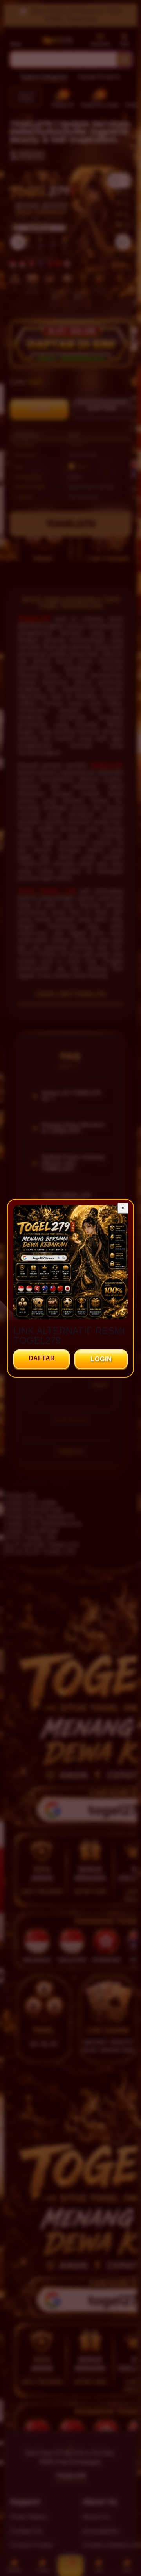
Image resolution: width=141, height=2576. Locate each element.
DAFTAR (42, 1358)
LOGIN (101, 1359)
